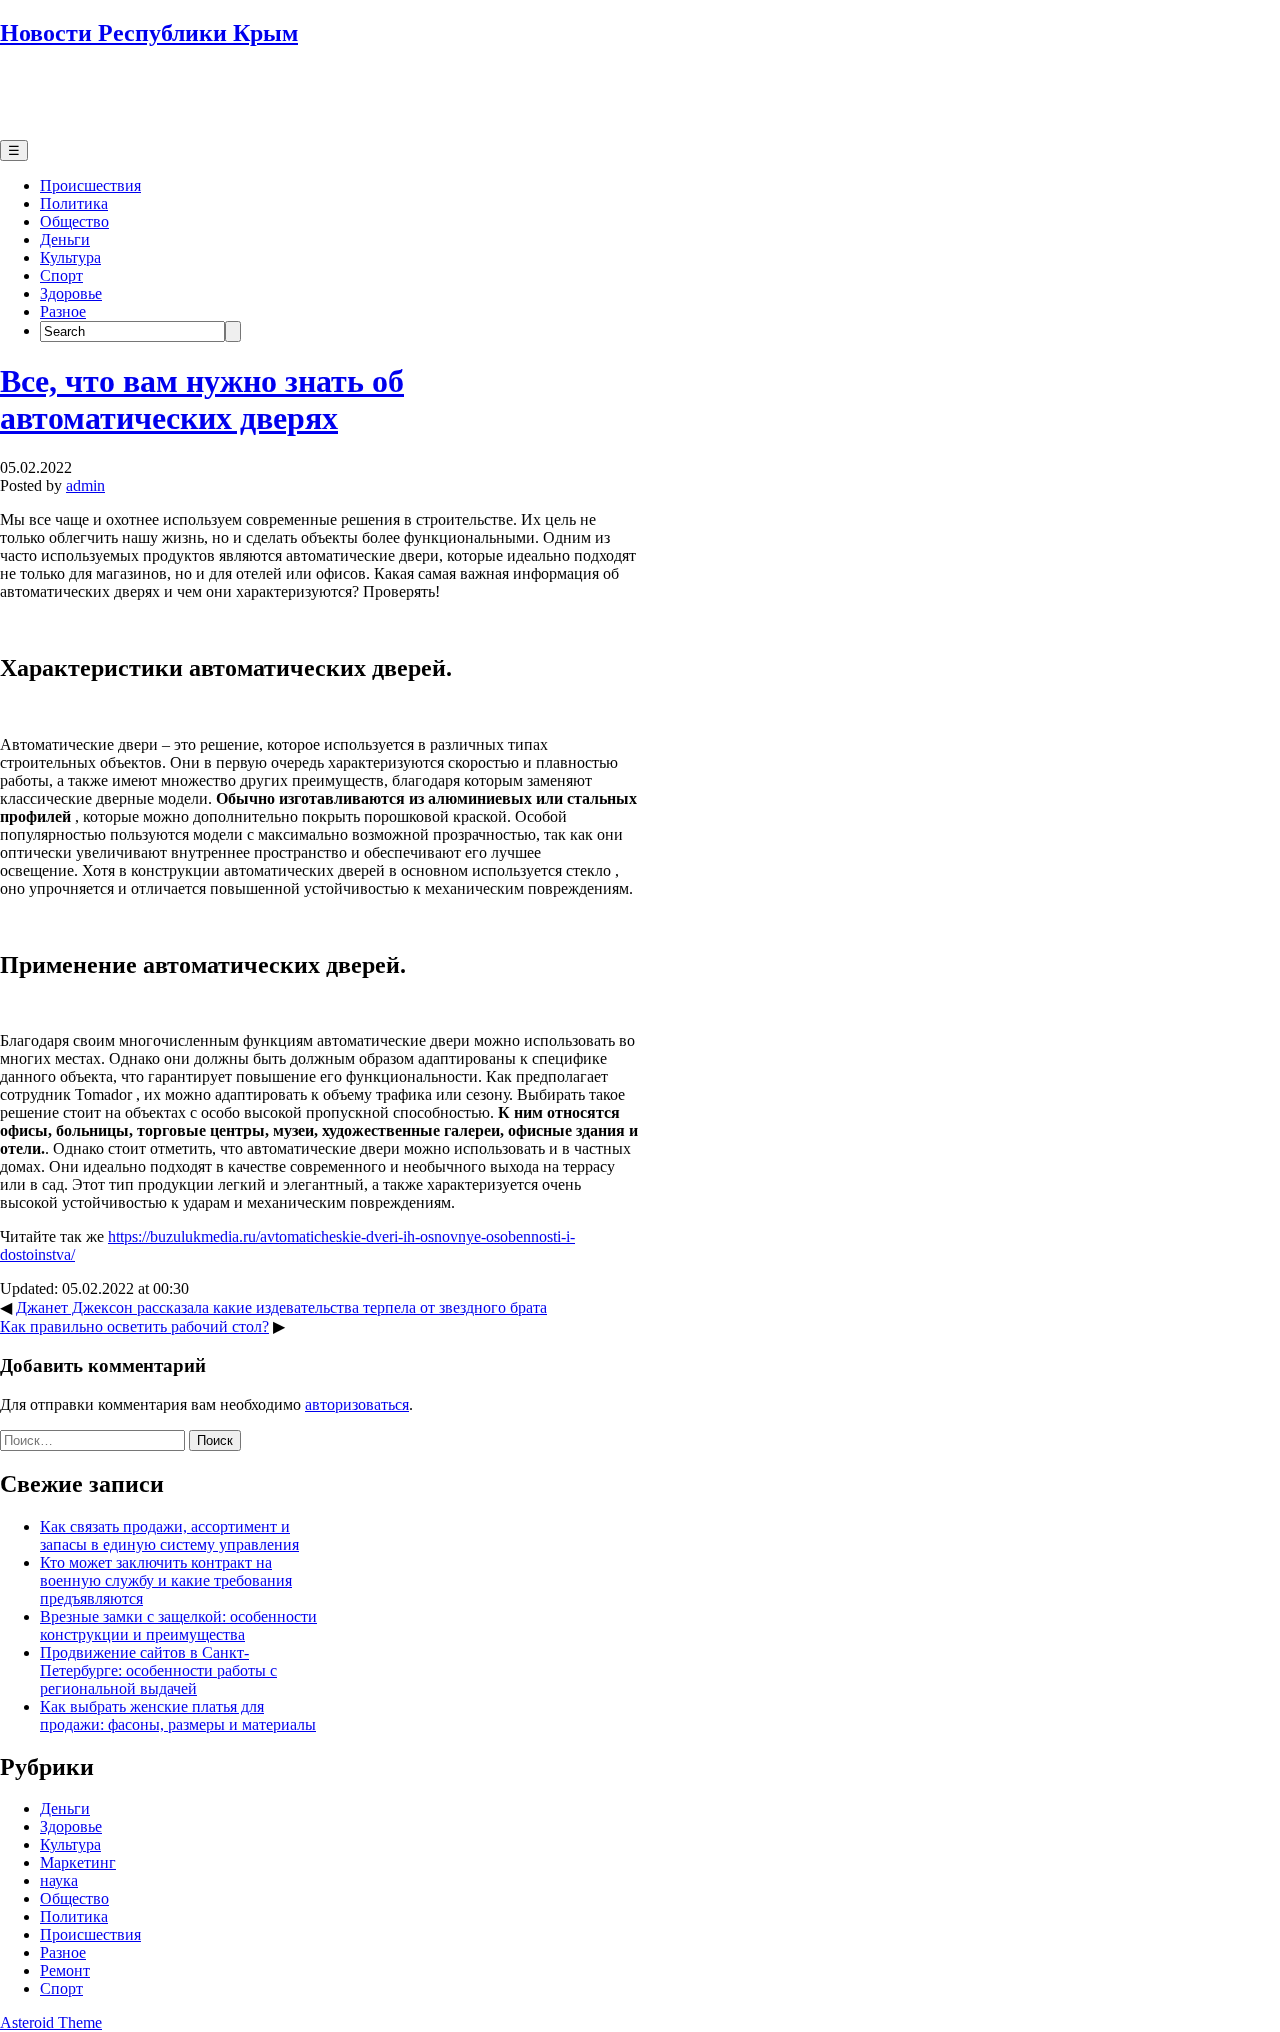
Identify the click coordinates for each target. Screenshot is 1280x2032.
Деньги (65, 239)
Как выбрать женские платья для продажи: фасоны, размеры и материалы (178, 1715)
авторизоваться (357, 1404)
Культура (70, 257)
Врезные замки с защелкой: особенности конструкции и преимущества (178, 1625)
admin (85, 485)
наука (59, 1880)
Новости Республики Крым (149, 33)
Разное (63, 311)
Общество (74, 221)
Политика (74, 203)
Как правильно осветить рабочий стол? (134, 1326)
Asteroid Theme (51, 2022)
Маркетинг (78, 1862)
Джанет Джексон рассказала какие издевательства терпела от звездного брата (281, 1307)
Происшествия (90, 185)
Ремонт (65, 1970)
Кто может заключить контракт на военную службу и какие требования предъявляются (166, 1580)
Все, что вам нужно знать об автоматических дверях (202, 399)
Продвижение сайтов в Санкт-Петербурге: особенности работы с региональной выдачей (158, 1670)
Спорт (61, 275)
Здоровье (71, 293)
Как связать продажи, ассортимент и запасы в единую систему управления (169, 1535)
